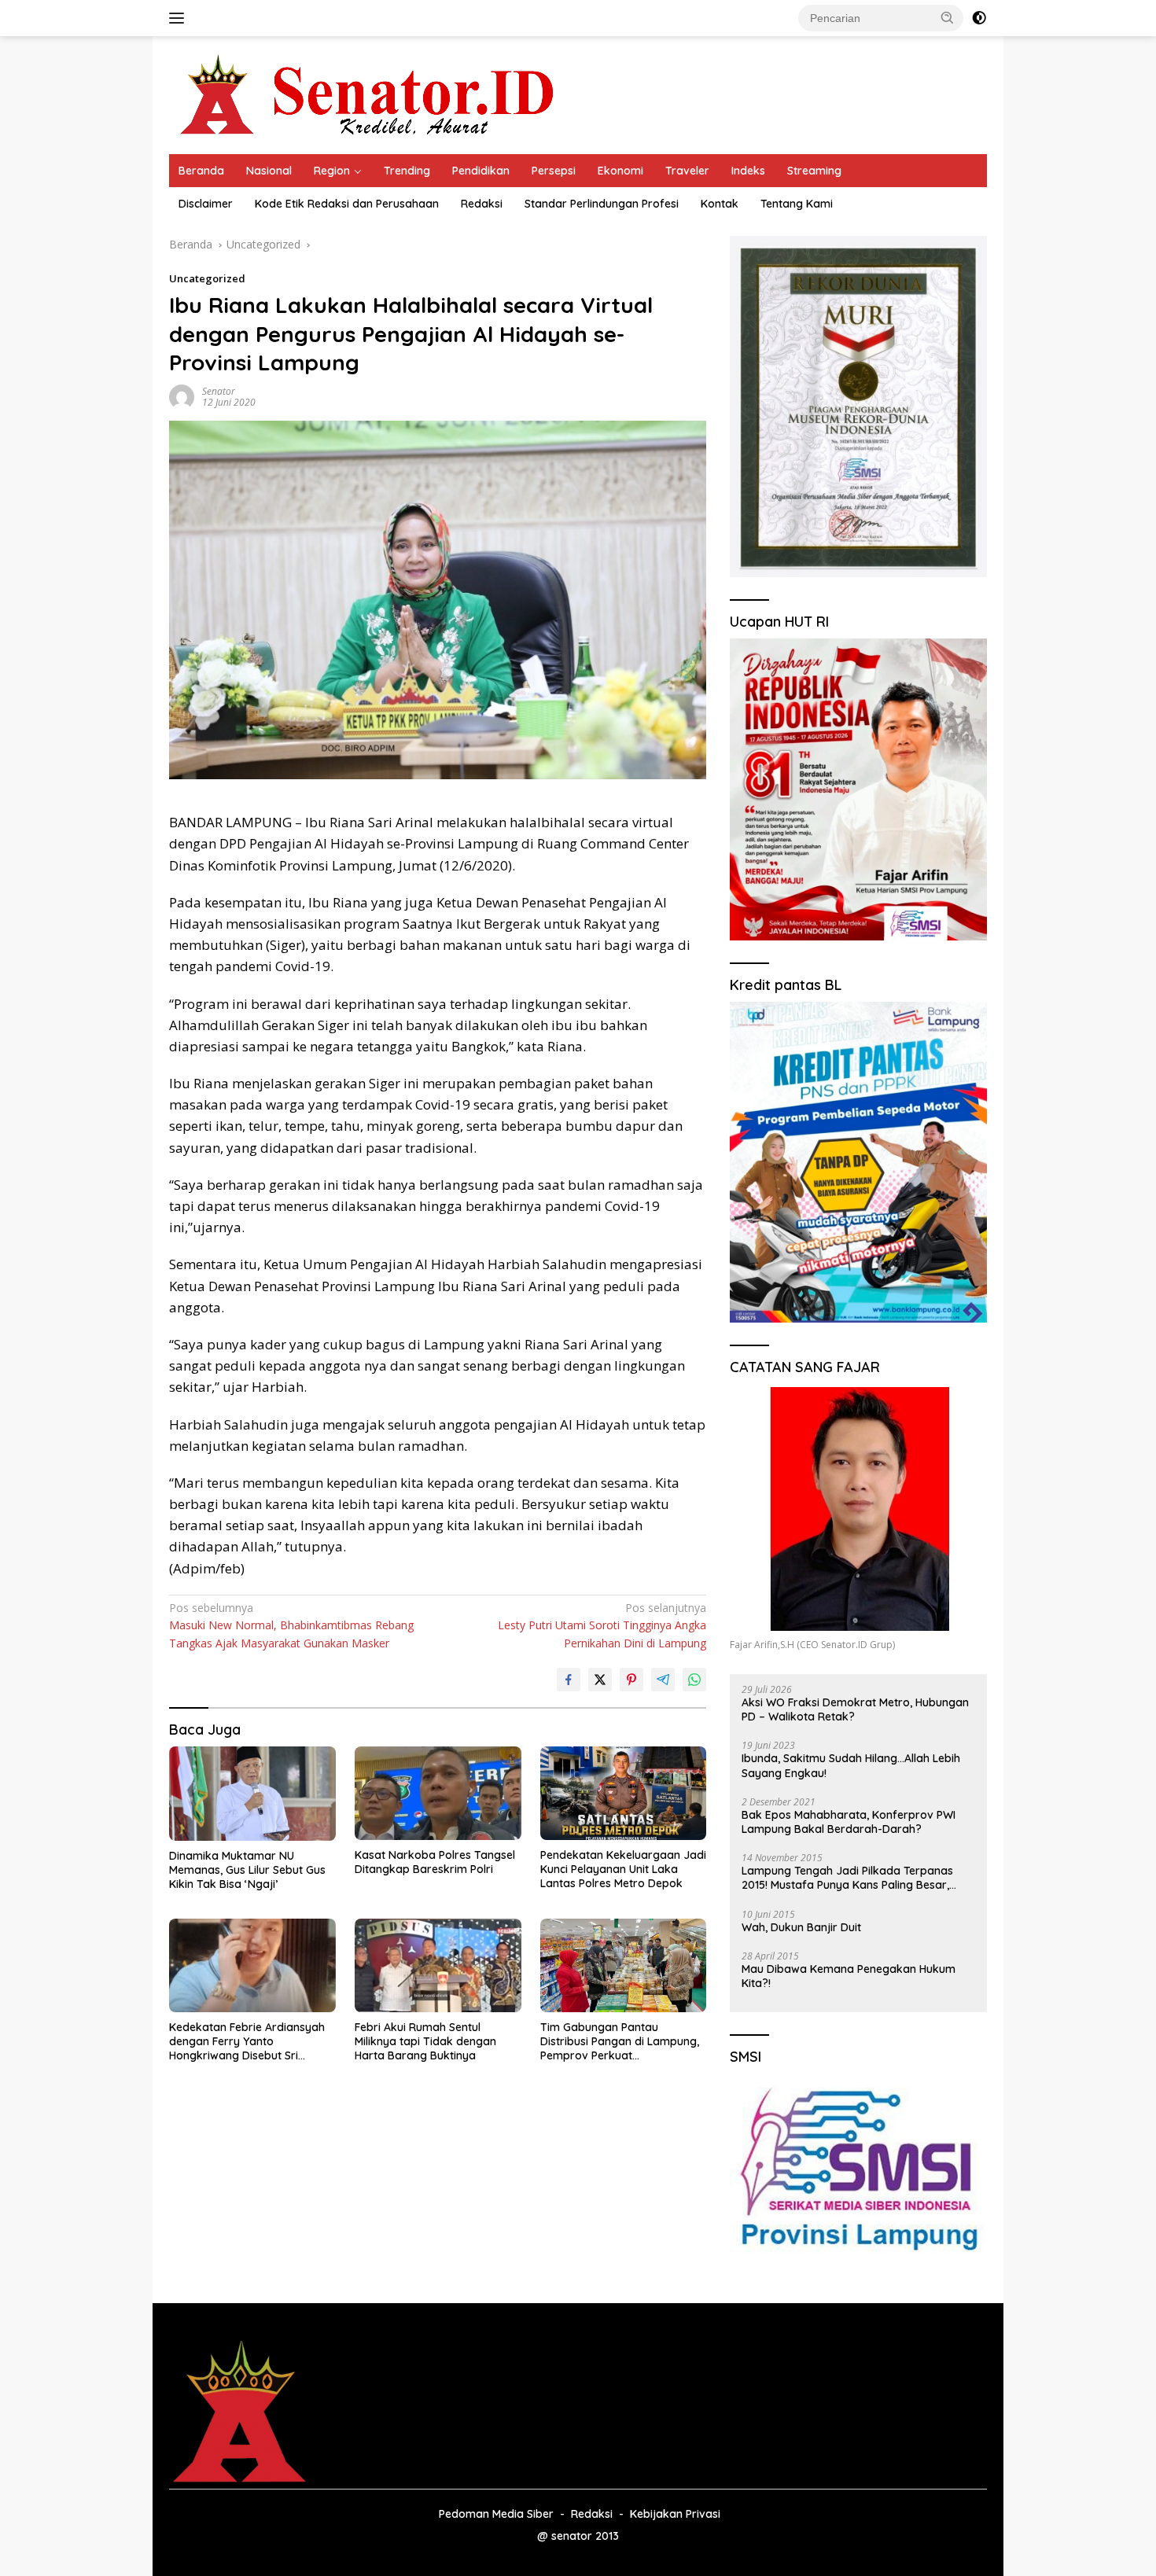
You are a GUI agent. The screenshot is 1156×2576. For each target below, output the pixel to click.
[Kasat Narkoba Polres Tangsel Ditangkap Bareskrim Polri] (438, 1793)
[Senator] (370, 94)
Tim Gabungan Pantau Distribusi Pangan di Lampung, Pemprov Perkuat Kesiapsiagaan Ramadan (620, 2042)
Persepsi (554, 171)
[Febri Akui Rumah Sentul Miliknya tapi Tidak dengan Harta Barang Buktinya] (438, 1965)
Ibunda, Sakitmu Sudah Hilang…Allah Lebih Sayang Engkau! (851, 1765)
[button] (948, 17)
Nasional (269, 171)
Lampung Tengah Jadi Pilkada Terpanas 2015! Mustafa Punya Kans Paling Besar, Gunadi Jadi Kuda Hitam (847, 1878)
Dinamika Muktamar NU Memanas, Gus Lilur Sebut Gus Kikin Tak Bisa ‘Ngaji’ (247, 1870)
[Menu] (180, 18)
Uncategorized (207, 278)
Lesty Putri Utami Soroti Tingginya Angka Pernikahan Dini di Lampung (602, 1625)
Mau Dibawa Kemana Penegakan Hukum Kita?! (849, 1976)
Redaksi (482, 204)
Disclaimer (206, 204)
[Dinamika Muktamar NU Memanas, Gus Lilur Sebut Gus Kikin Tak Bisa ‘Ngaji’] (252, 1793)
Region (332, 171)
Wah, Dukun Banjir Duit (801, 1927)
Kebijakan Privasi (675, 2514)
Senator (219, 391)
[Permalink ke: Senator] (182, 396)
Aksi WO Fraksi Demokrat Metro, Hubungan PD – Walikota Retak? (855, 1709)
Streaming (814, 171)
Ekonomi (620, 171)
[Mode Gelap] (979, 18)
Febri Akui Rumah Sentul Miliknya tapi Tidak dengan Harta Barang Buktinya (425, 2041)
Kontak (720, 204)
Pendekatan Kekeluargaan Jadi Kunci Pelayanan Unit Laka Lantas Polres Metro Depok (623, 1869)
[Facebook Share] (569, 1680)
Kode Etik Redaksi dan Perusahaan (347, 204)
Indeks (748, 171)
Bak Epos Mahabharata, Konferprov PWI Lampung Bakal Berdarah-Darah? (849, 1822)
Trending (407, 171)
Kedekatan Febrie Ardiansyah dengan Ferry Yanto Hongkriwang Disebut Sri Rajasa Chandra (247, 2042)
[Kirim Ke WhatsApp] (694, 1680)
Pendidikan (481, 171)
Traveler (687, 171)
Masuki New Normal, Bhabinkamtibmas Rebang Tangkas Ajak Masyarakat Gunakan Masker (291, 1625)
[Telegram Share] (663, 1680)
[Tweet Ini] (600, 1680)
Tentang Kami (797, 204)
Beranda (201, 171)
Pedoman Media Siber (496, 2514)
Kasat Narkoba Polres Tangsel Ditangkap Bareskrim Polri (435, 1862)
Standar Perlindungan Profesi (602, 204)
